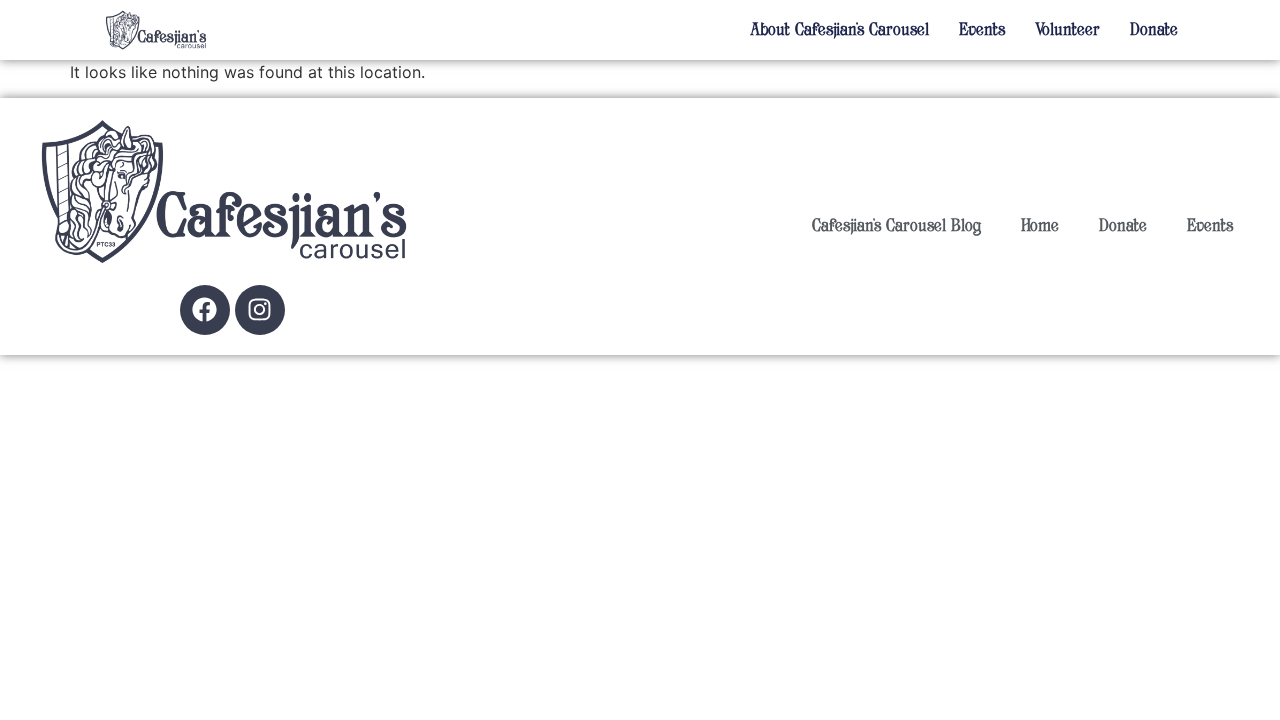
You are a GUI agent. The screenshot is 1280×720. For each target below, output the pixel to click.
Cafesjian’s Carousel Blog (896, 226)
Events (982, 30)
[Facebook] (205, 310)
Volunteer (1067, 30)
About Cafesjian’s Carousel (839, 30)
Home (1040, 226)
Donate (1154, 30)
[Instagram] (260, 310)
